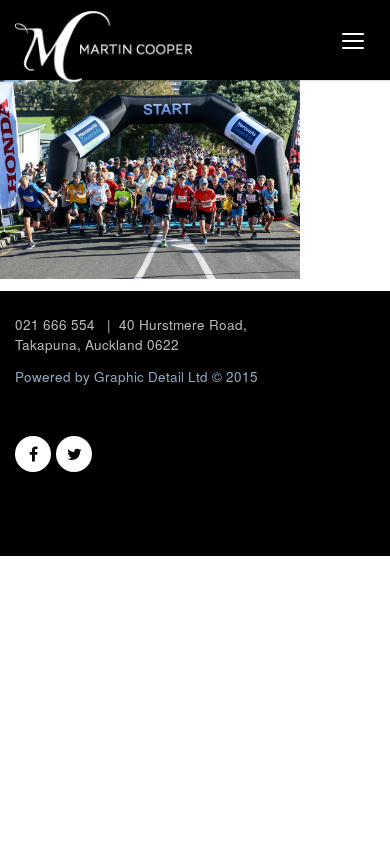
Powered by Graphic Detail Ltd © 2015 (136, 376)
